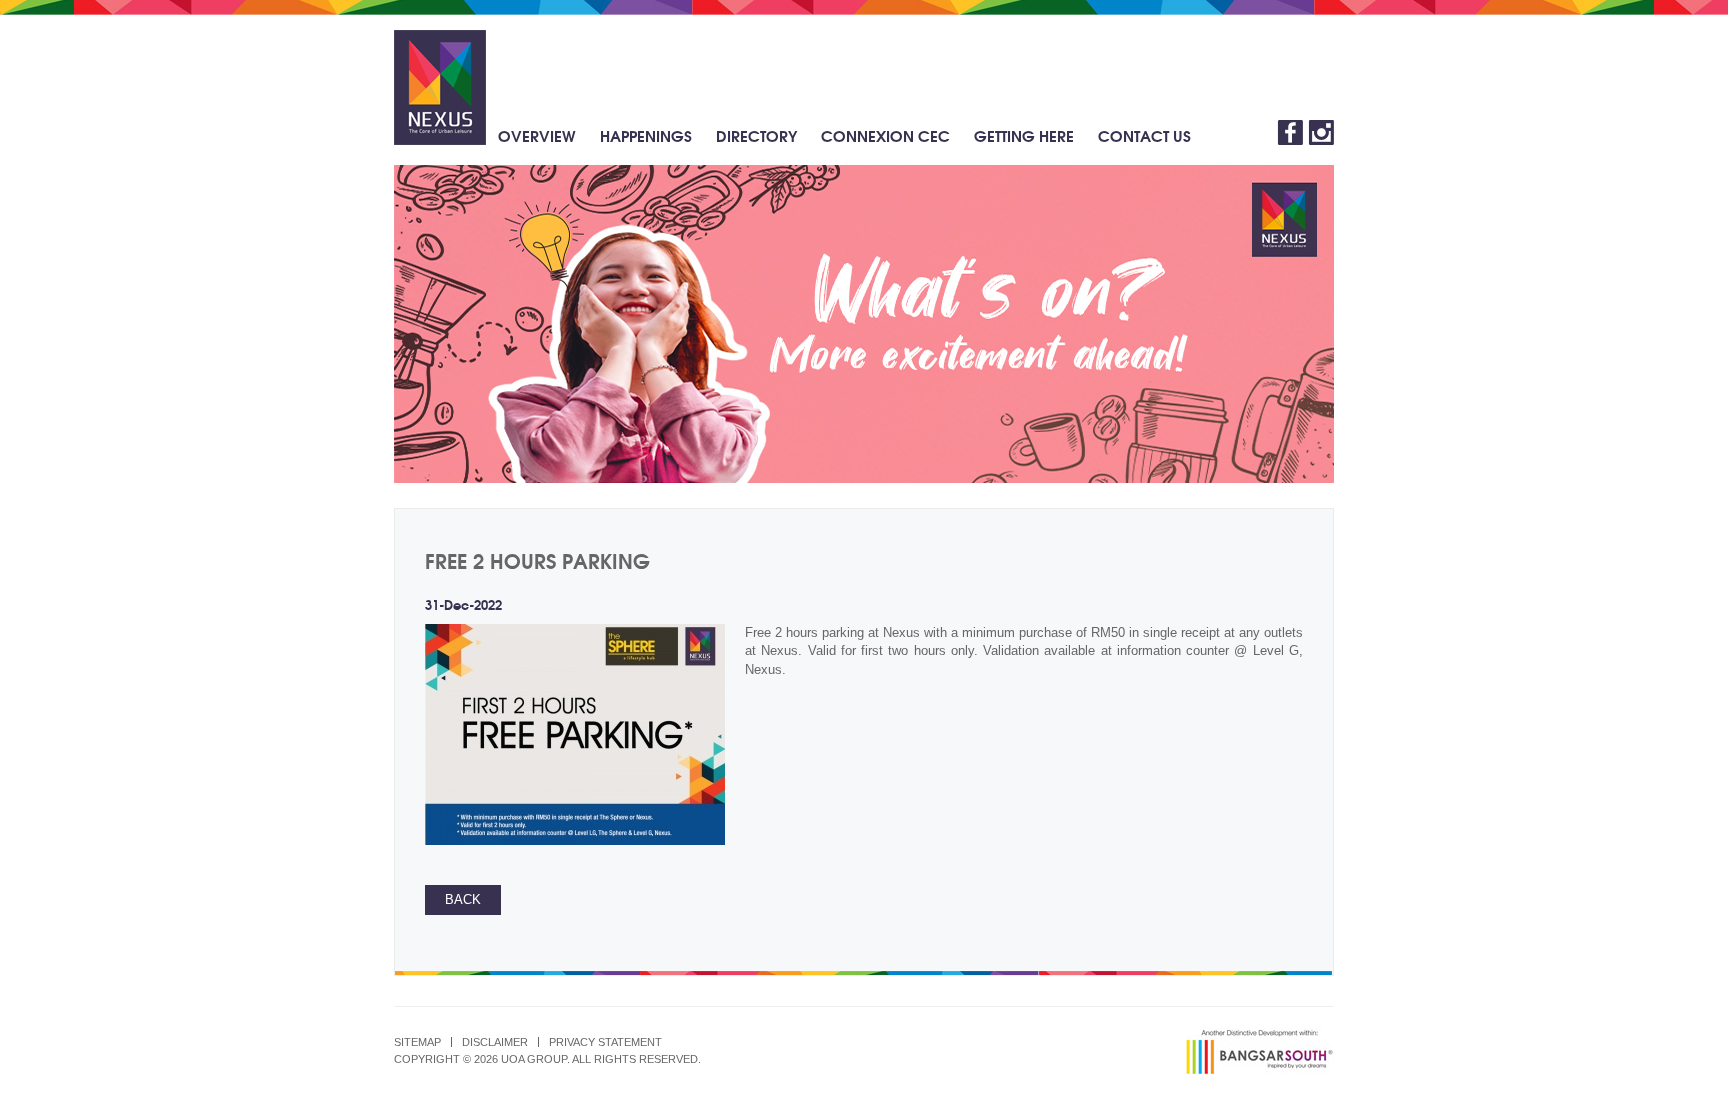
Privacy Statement (605, 1042)
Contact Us (1144, 135)
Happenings (646, 135)
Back (463, 899)
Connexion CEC (885, 135)
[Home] (440, 87)
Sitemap (417, 1042)
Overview (537, 135)
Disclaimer (495, 1042)
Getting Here (1024, 135)
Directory (756, 135)
